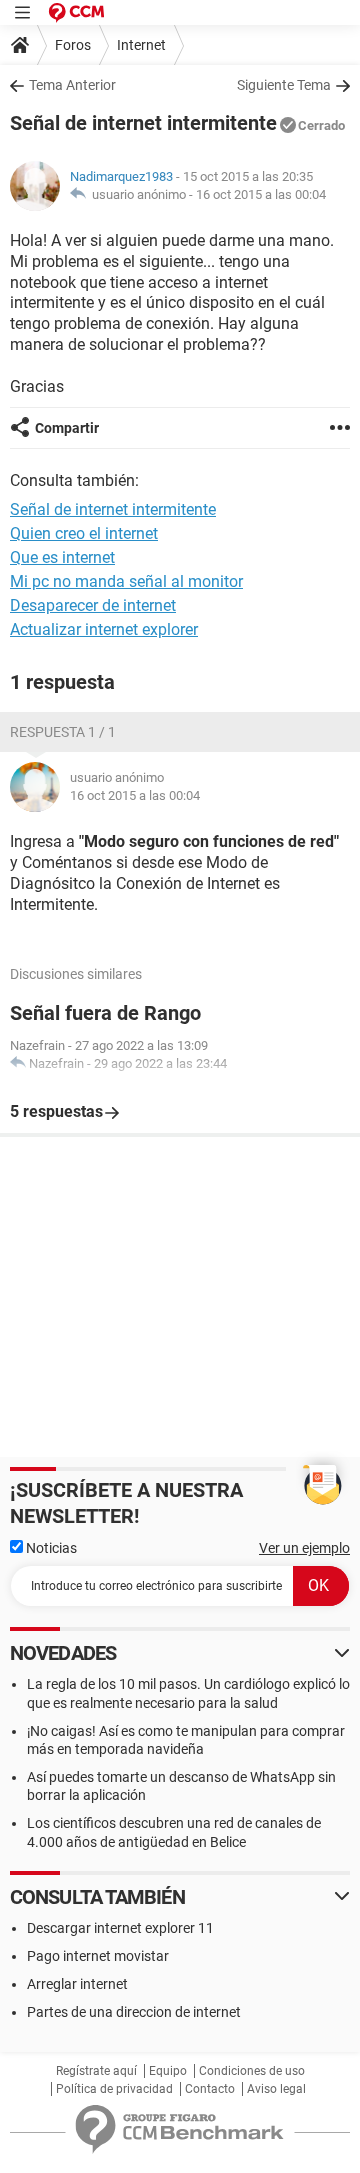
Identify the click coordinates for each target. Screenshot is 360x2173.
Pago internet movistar (98, 1956)
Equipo (168, 2071)
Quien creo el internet (84, 533)
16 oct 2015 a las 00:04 (261, 194)
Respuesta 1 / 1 (63, 732)
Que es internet (62, 557)
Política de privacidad (114, 2089)
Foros (73, 45)
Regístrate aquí (96, 2071)
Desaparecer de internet (93, 605)
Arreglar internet (77, 1984)
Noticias (50, 1548)
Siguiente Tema (284, 85)
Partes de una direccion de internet (134, 2012)
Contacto (210, 2089)
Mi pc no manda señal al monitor (126, 581)
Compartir (67, 428)
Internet (141, 45)
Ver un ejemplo (304, 1548)
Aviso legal (276, 2089)
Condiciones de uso (252, 2071)
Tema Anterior (72, 85)
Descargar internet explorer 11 (120, 1928)
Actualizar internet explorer (104, 629)
